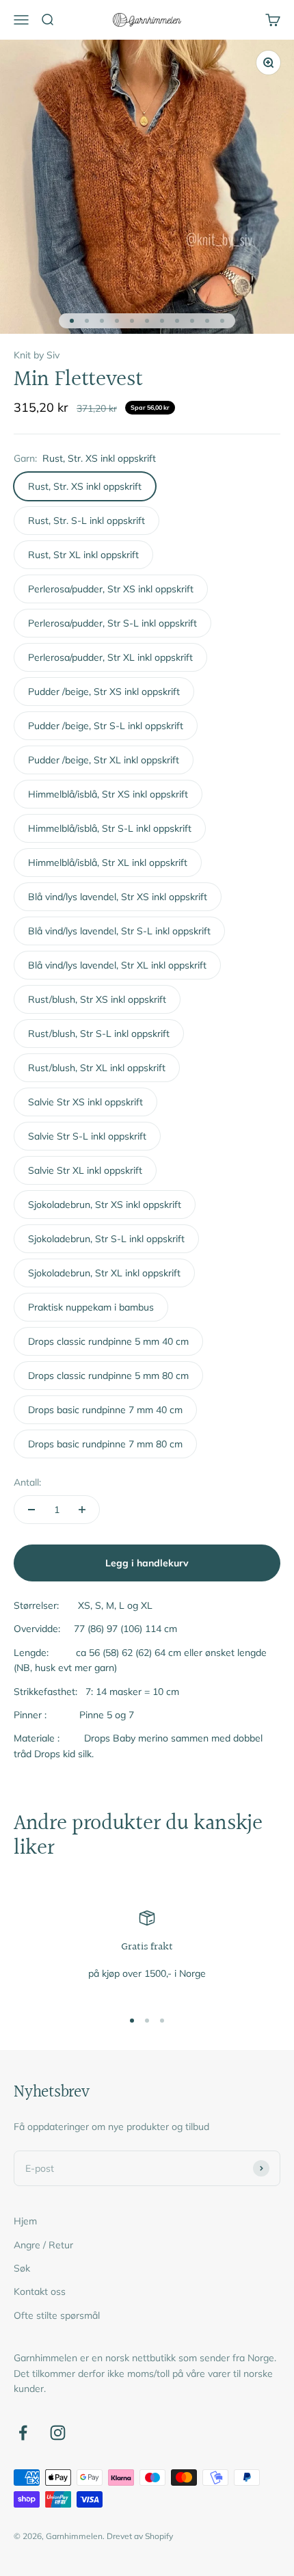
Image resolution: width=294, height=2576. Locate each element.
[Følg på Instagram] (58, 2433)
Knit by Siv (37, 355)
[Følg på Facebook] (23, 2433)
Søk (22, 2268)
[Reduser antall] (31, 1510)
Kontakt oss (40, 2291)
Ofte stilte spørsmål (57, 2315)
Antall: (27, 1482)
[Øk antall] (82, 1510)
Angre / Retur (43, 2245)
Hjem (25, 2221)
